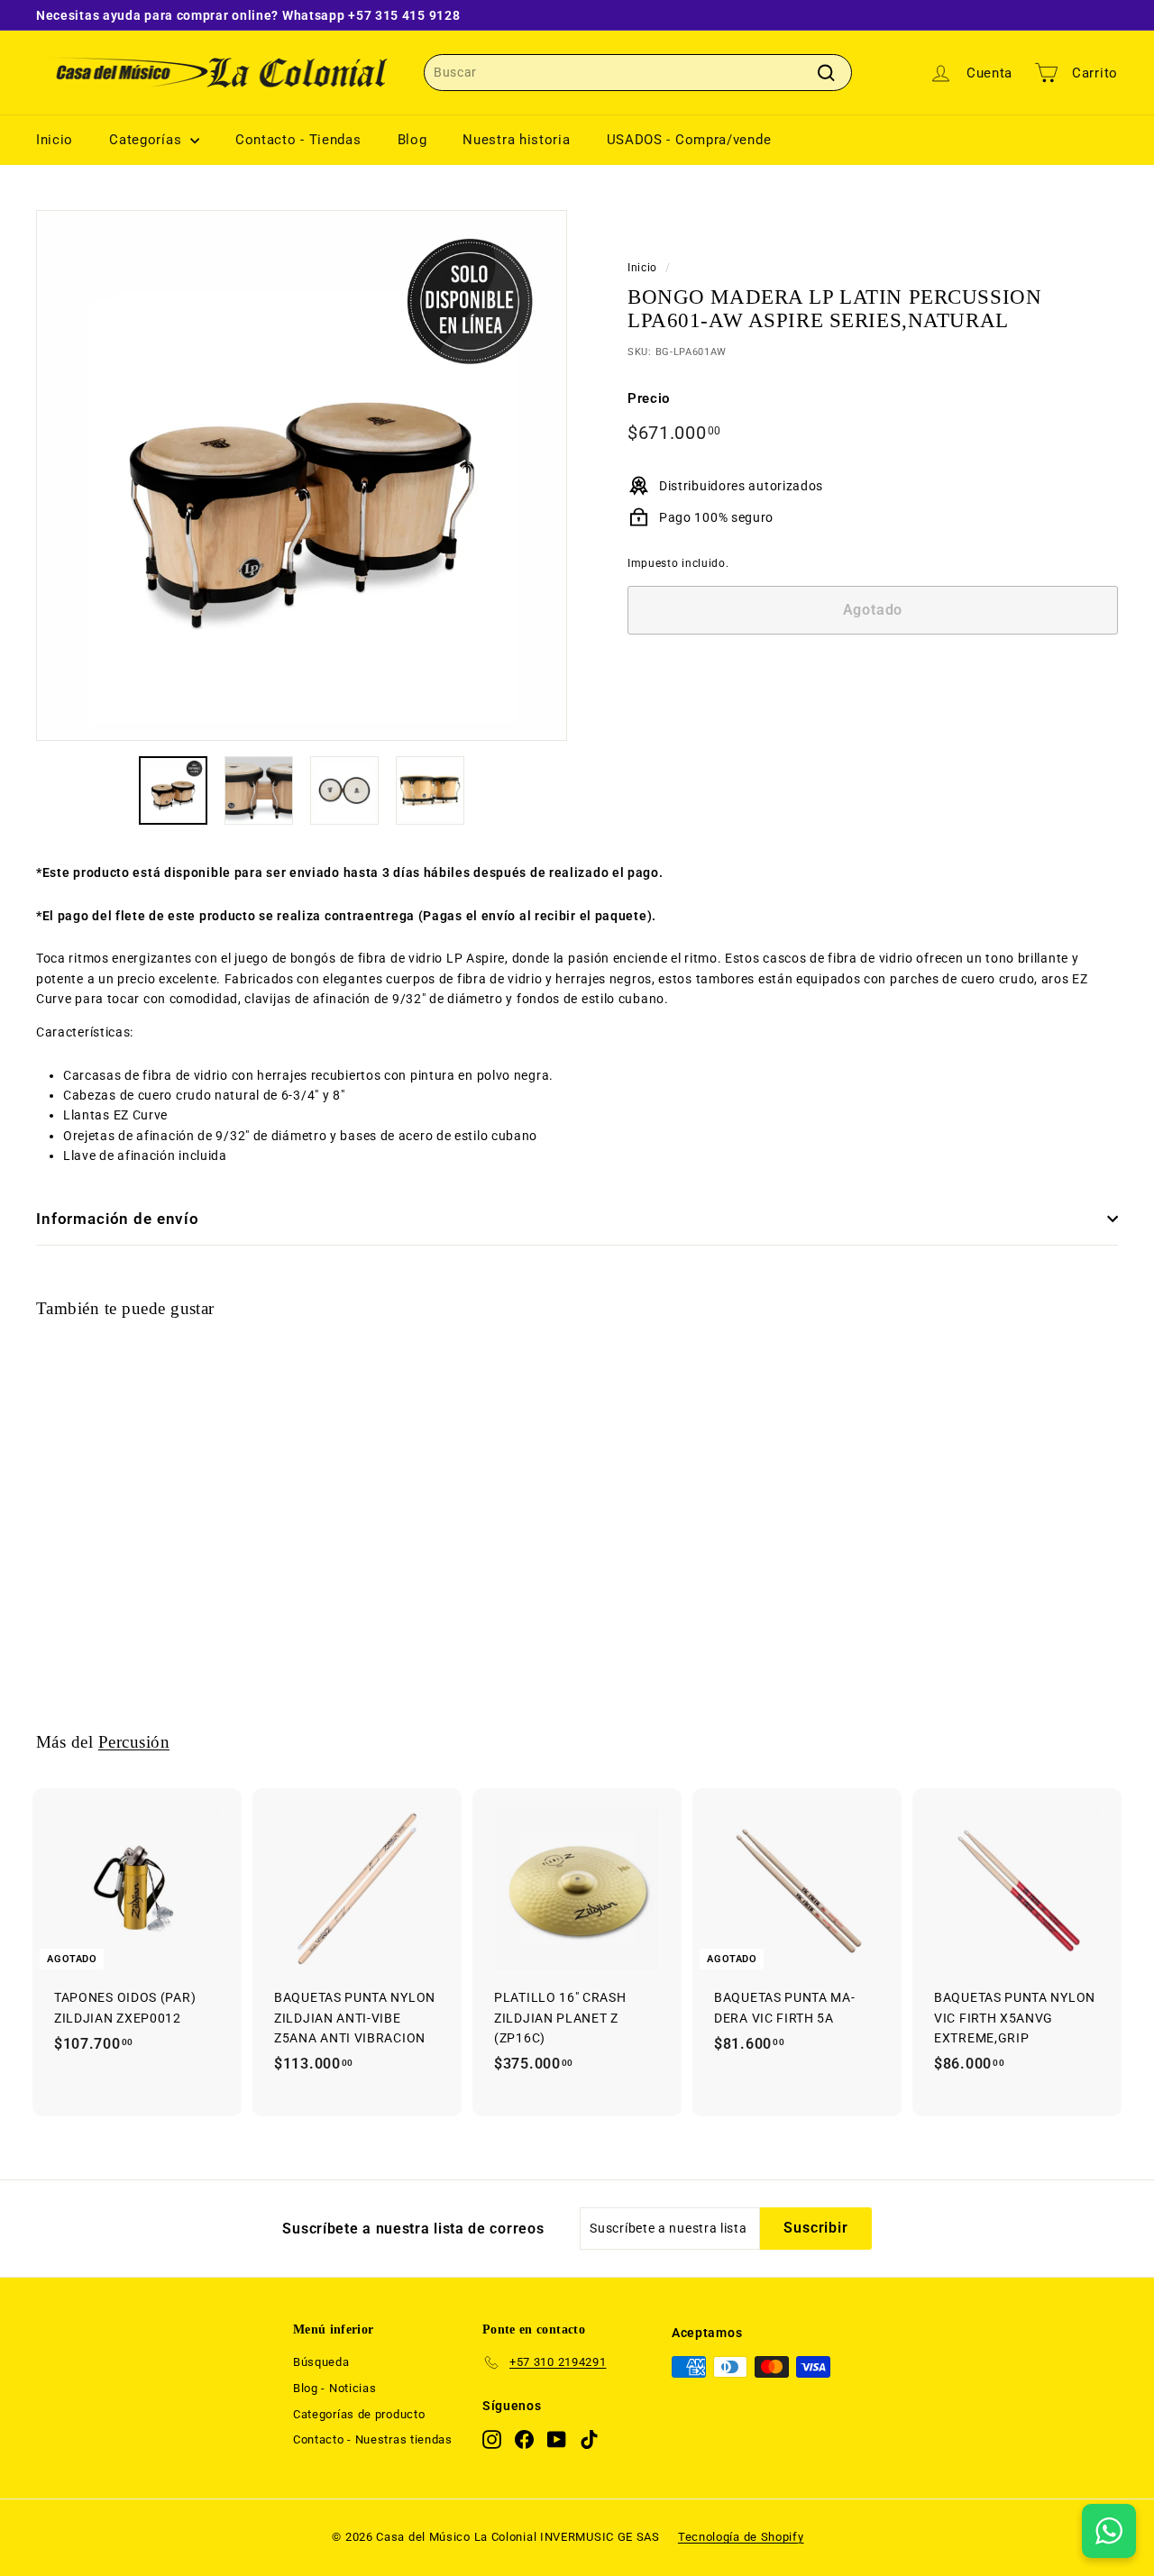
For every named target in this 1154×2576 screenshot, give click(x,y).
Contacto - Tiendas (298, 140)
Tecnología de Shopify (741, 2537)
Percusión (134, 1742)
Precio (649, 398)
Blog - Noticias (335, 2388)
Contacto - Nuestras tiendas (373, 2439)
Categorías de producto (359, 2414)
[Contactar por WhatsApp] (1109, 2531)
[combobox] (638, 72)
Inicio (55, 140)
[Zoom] (302, 475)
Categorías (147, 140)
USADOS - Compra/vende (689, 140)
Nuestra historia (516, 140)
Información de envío (118, 1219)
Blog (412, 140)
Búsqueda (321, 2362)
